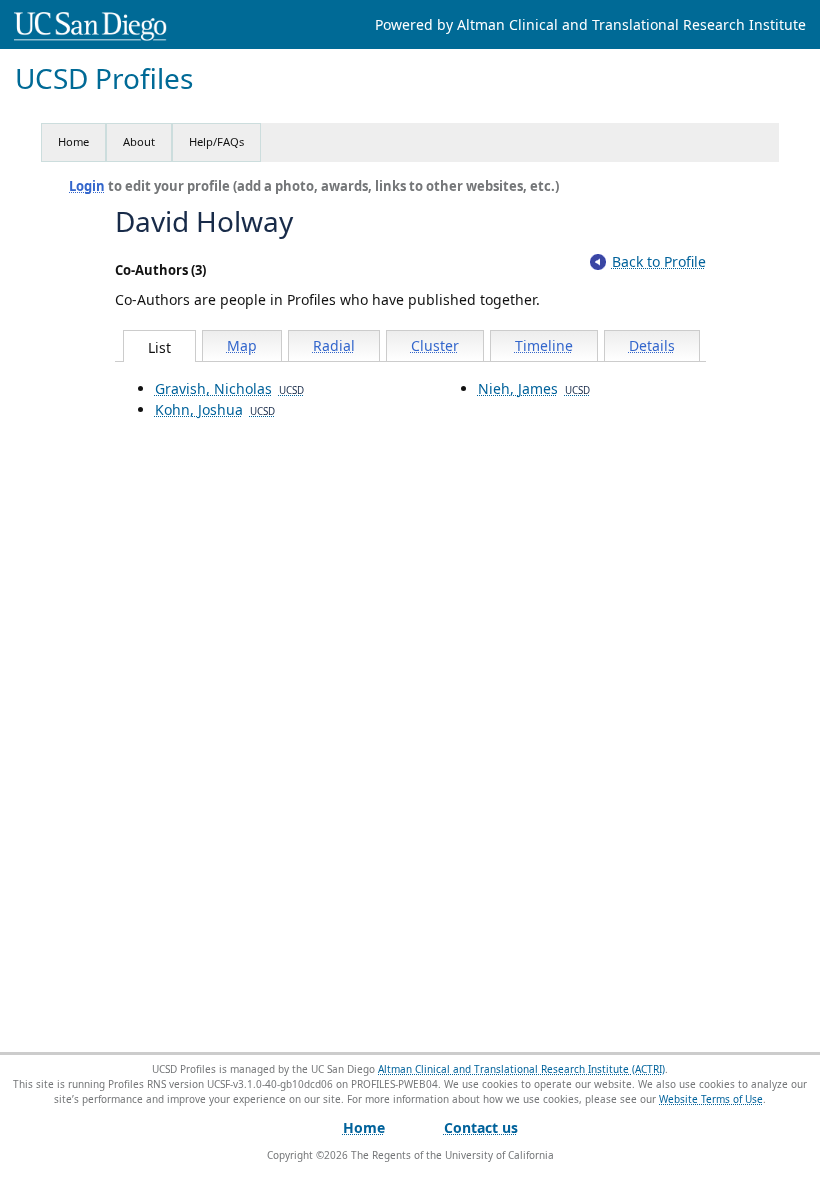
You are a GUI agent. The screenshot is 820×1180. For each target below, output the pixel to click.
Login (87, 186)
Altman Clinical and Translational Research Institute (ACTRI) (521, 1069)
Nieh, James (534, 388)
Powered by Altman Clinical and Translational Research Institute (590, 24)
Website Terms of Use (711, 1099)
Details (652, 345)
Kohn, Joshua (215, 409)
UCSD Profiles (104, 78)
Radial (334, 345)
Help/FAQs (216, 141)
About (139, 141)
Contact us (481, 1127)
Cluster (435, 345)
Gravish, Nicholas (229, 388)
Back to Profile (659, 261)
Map (242, 345)
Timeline (544, 345)
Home (73, 141)
